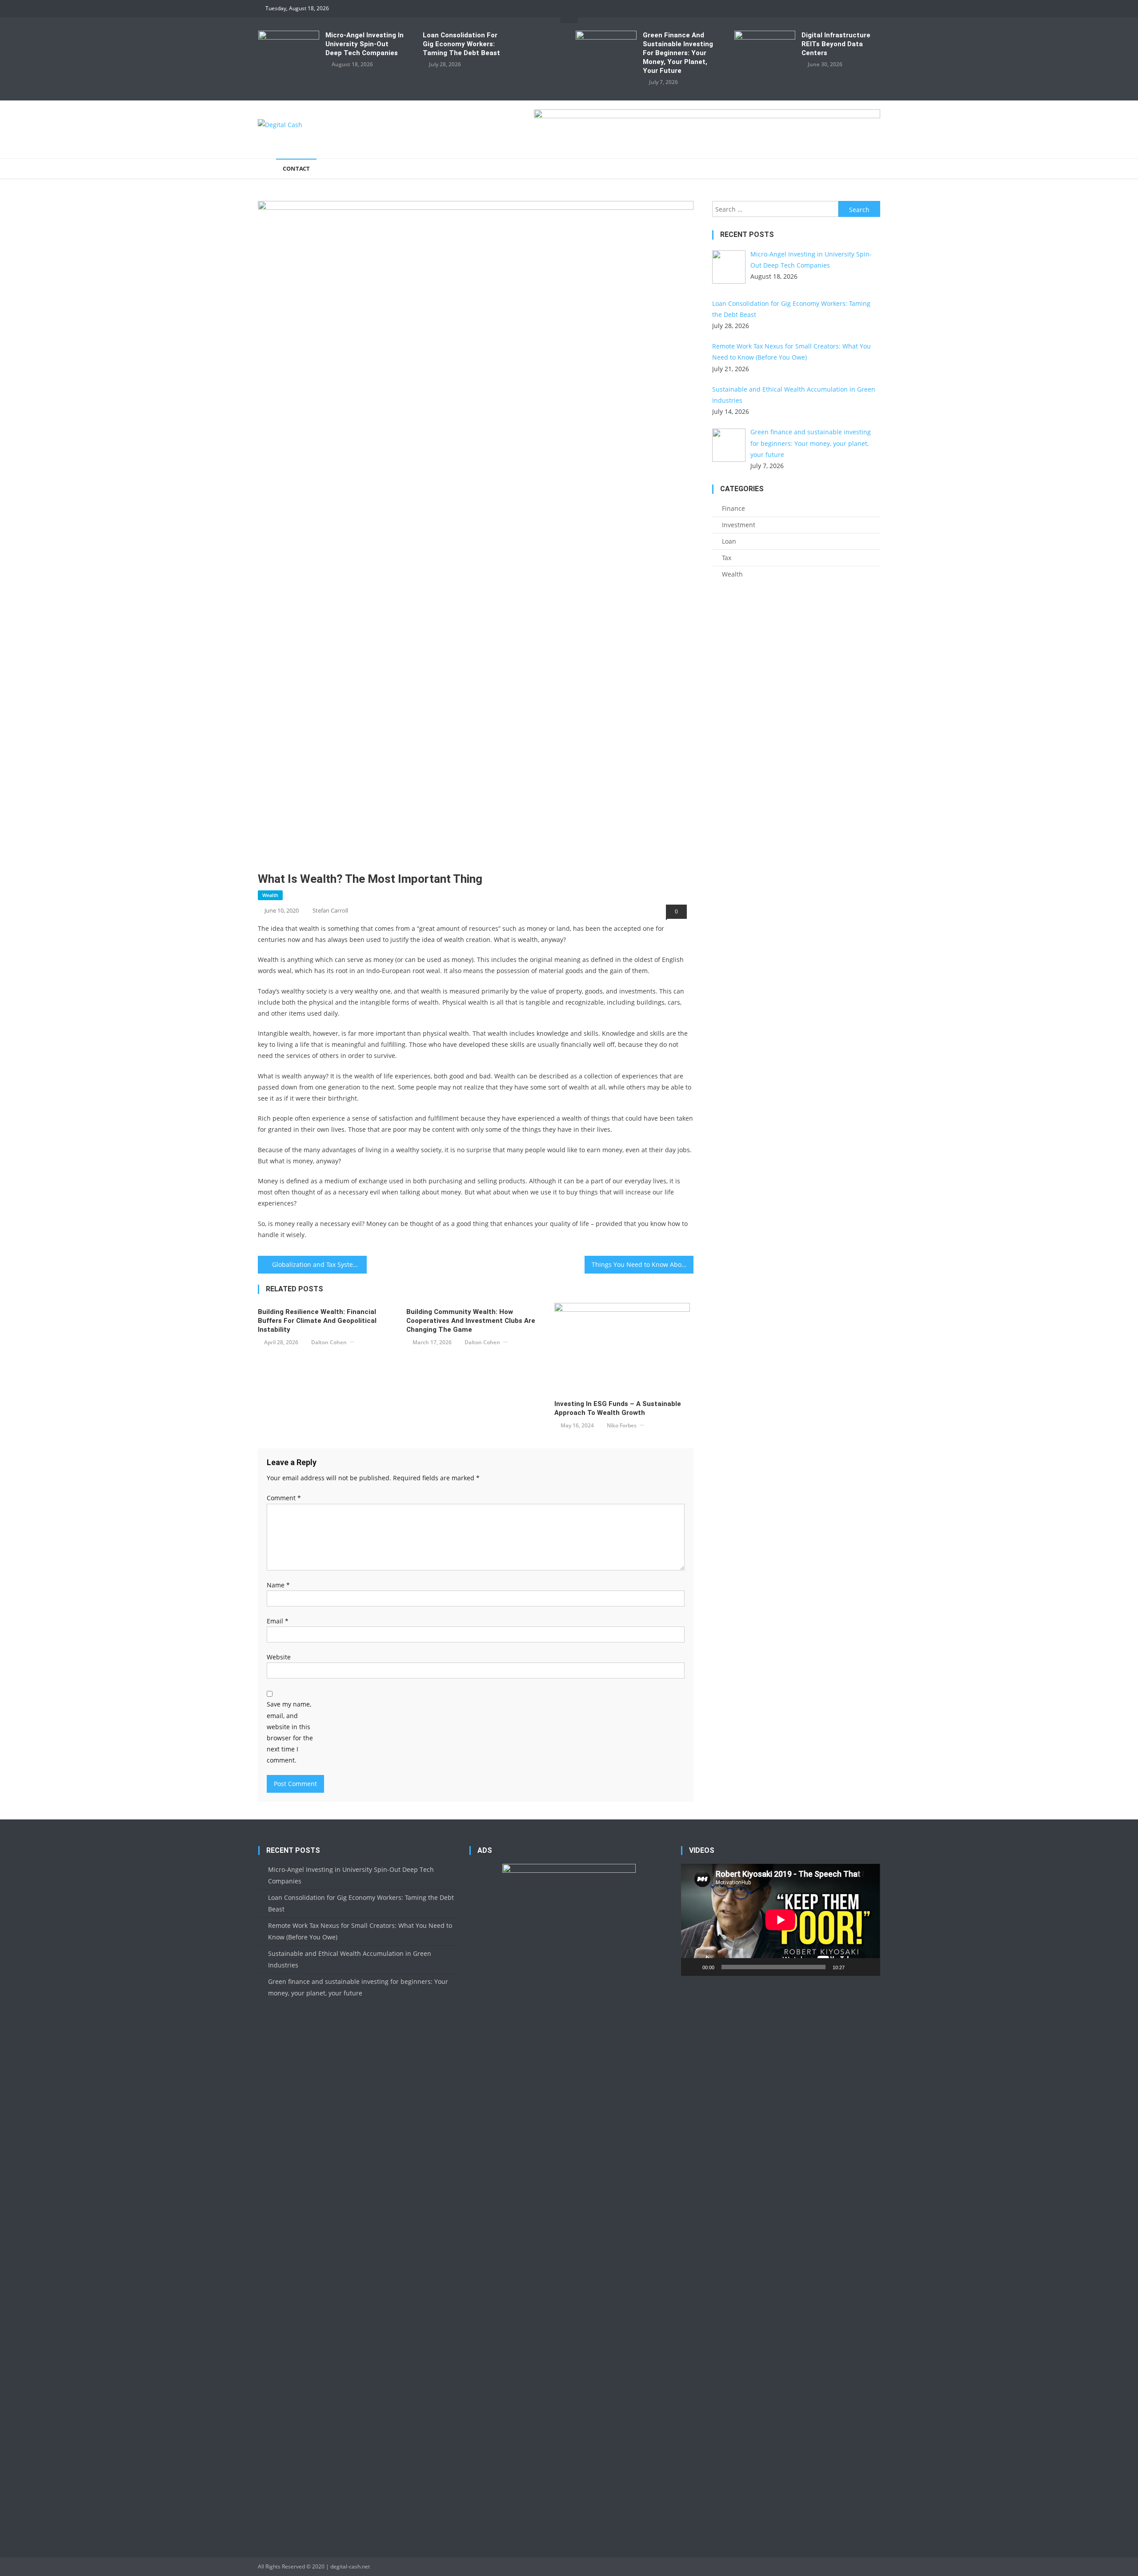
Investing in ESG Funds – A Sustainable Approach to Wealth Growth (618, 1408)
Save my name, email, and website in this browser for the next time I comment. (290, 1732)
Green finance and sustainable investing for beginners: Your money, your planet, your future (678, 53)
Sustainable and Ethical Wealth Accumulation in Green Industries (350, 1959)
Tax (727, 558)
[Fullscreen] (869, 1967)
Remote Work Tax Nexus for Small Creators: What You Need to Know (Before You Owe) (360, 1931)
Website (279, 1657)
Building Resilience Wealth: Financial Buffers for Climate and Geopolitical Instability (317, 1321)
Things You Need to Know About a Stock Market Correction (643, 1264)
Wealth (270, 895)
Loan (729, 541)
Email (278, 1621)
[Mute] (854, 1967)
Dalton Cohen (329, 1342)
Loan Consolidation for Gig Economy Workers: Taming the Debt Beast (461, 44)
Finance (733, 508)
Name (278, 1585)
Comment (284, 1498)
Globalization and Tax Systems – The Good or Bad (319, 1264)
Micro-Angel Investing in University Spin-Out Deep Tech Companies (365, 44)
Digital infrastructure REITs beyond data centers (836, 44)
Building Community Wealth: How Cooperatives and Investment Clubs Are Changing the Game (471, 1321)
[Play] (693, 1967)
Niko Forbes (622, 1425)
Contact (296, 168)
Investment (739, 525)
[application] (780, 1920)
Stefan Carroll (330, 910)
